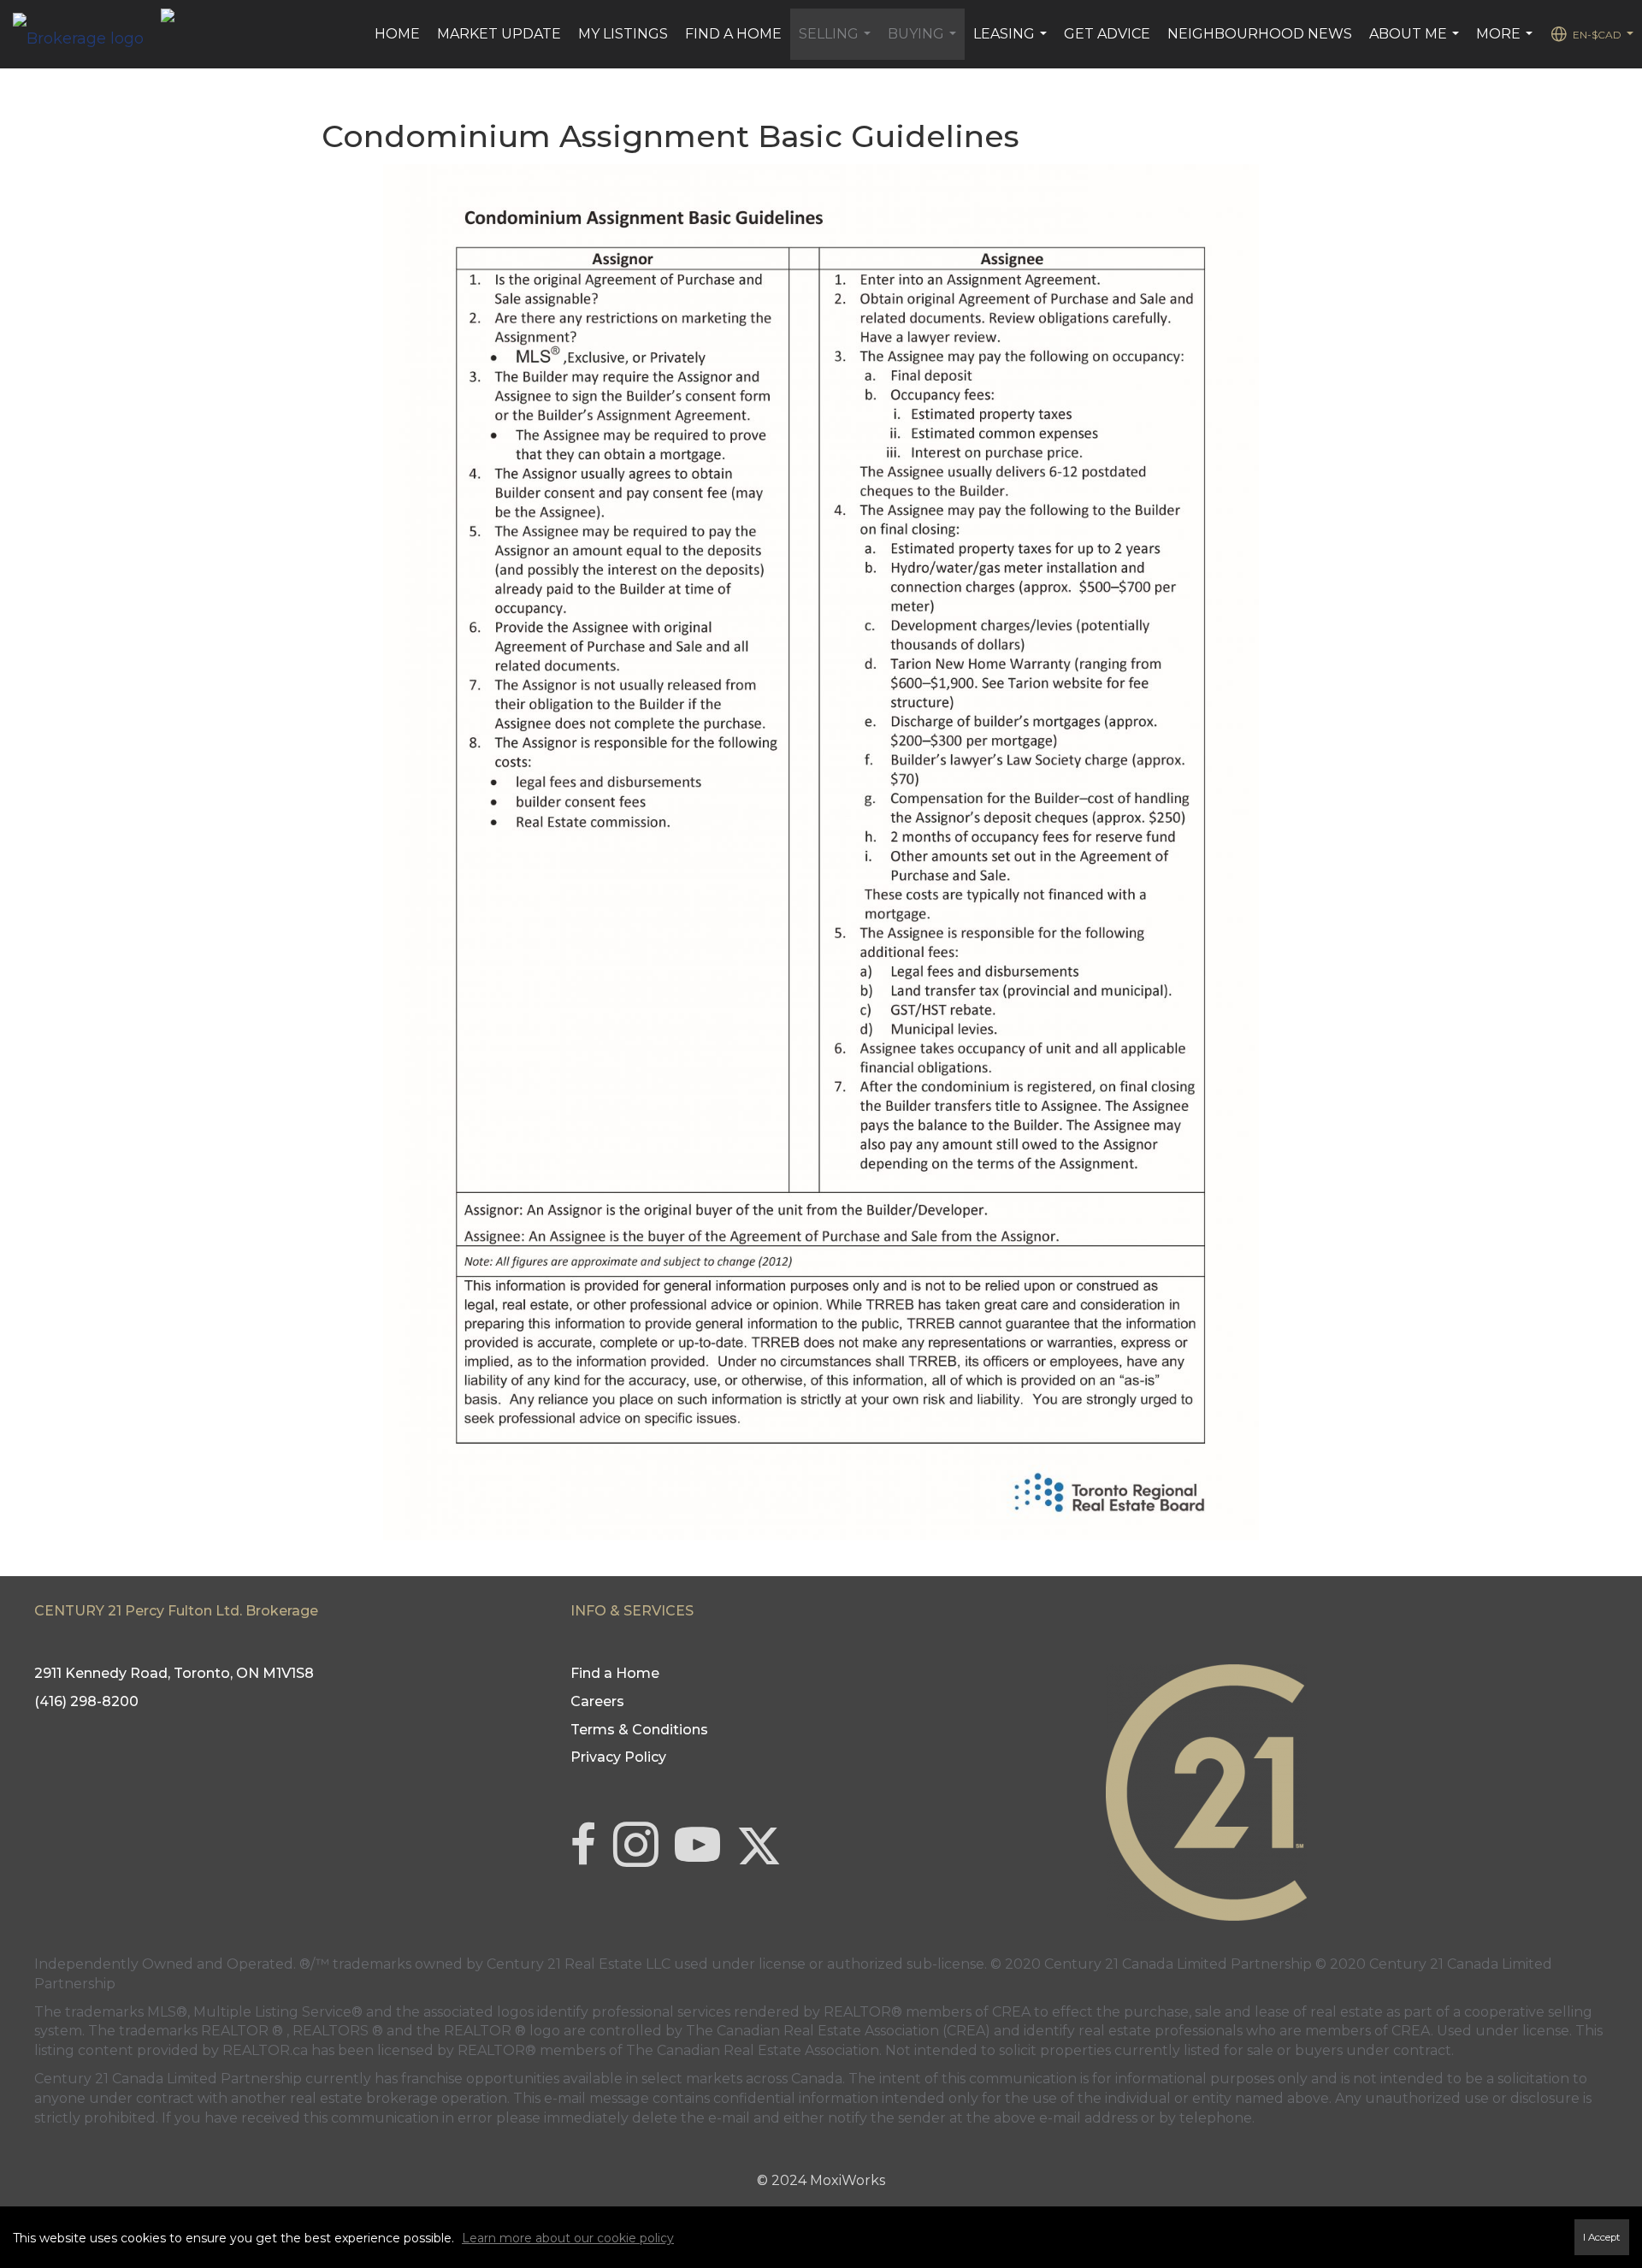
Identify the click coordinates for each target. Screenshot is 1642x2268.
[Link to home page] (87, 34)
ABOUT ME (1416, 43)
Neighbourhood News (1260, 34)
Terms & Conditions (639, 1730)
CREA (1011, 2012)
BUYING (924, 43)
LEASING (1012, 43)
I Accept (1602, 2237)
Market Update (499, 34)
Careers (597, 1701)
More (1506, 43)
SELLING (837, 43)
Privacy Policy (618, 1757)
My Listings (623, 34)
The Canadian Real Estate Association (753, 2050)
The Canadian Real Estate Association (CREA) (838, 2031)
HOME (397, 34)
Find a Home (733, 34)
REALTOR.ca (265, 2050)
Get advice (1107, 34)
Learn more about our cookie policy (568, 2238)
